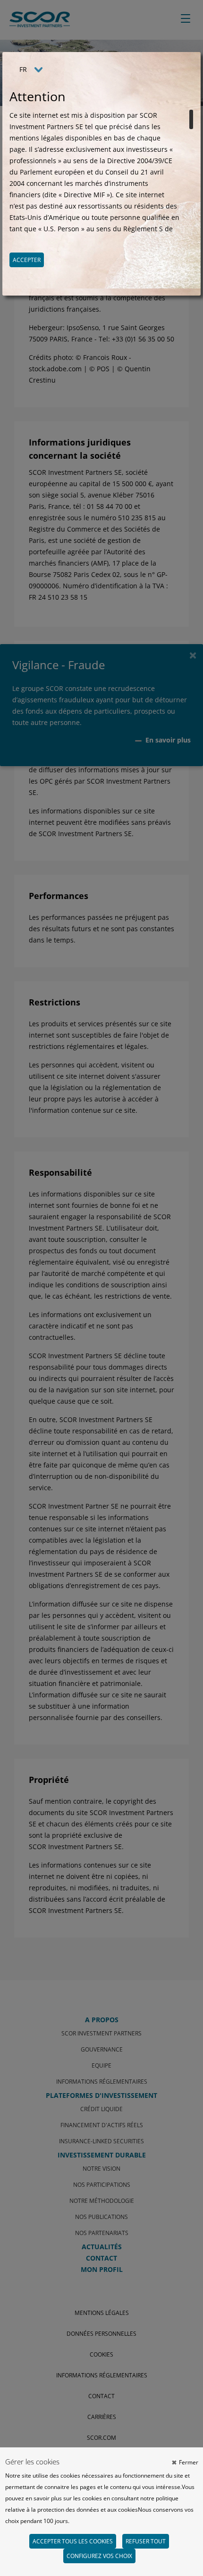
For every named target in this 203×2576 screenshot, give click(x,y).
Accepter (27, 260)
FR (23, 69)
